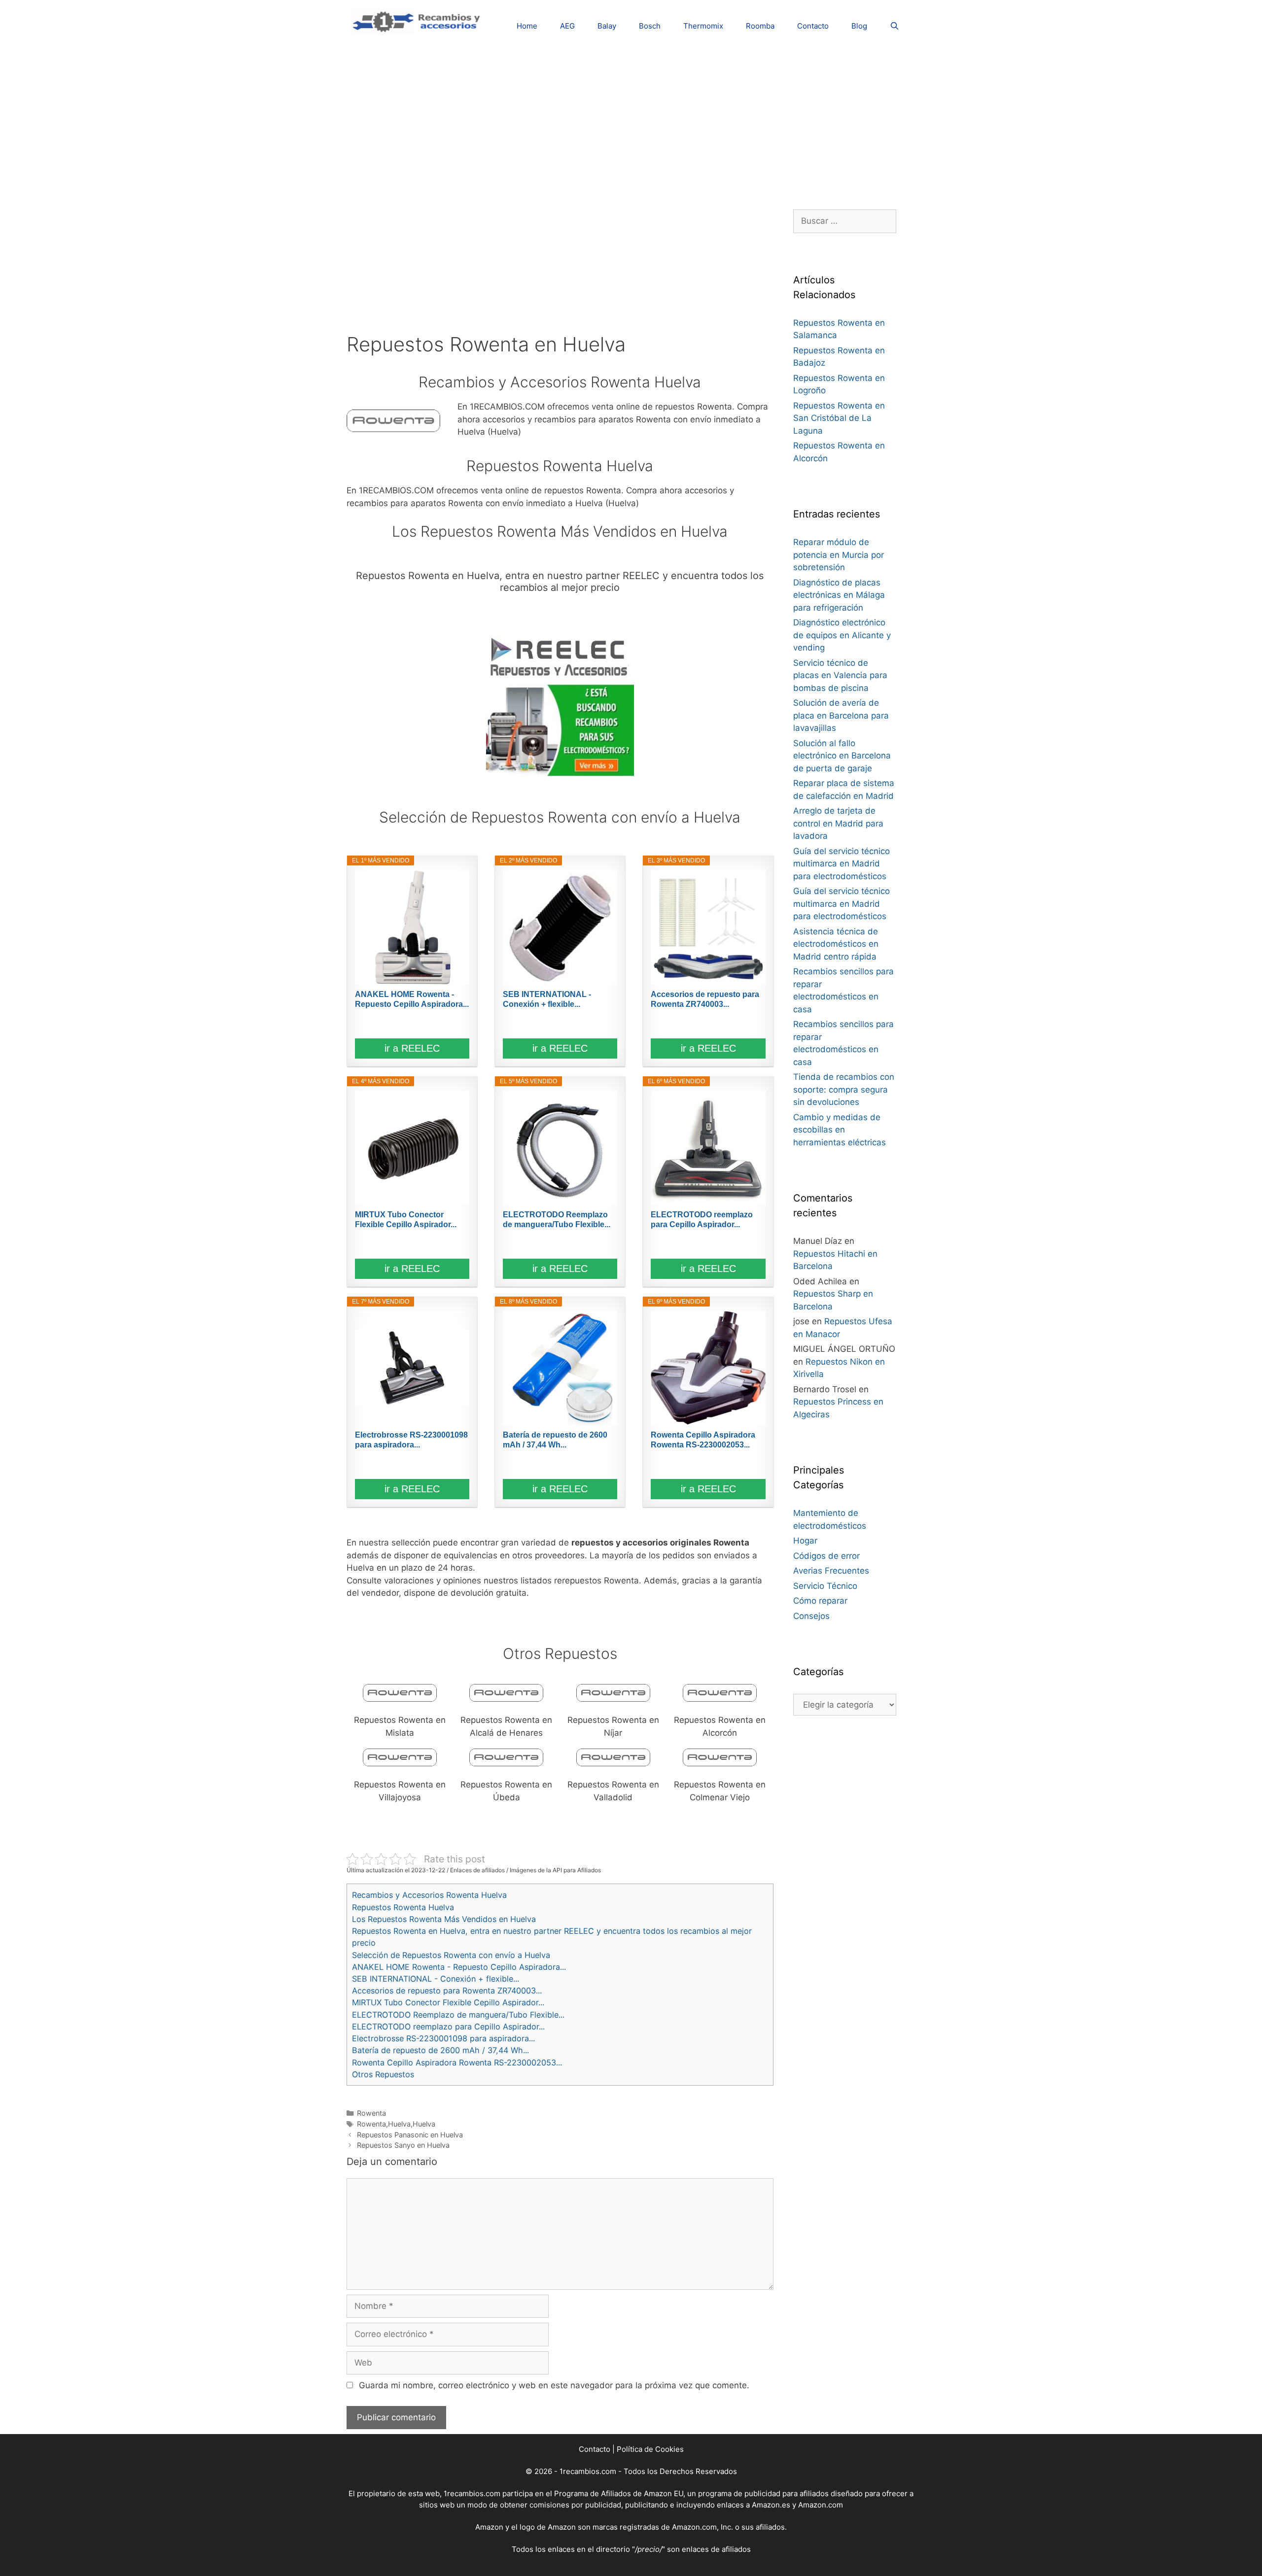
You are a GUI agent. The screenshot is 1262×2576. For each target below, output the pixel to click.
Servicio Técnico (825, 1586)
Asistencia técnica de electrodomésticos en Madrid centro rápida (836, 944)
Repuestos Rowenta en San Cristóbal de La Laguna (839, 418)
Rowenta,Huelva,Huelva (396, 2124)
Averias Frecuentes (831, 1571)
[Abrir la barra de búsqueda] (894, 26)
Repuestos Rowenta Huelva (403, 1907)
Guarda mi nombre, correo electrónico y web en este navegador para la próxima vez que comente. (554, 2385)
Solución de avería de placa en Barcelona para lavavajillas (841, 715)
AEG (567, 26)
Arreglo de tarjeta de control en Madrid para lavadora (838, 823)
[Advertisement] (631, 121)
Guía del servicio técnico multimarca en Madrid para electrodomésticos (841, 864)
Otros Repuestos (383, 2074)
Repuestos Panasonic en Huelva (410, 2135)
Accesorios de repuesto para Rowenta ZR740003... (705, 999)
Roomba (760, 26)
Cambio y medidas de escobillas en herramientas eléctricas (840, 1130)
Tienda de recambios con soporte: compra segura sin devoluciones (844, 1089)
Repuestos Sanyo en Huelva (403, 2145)
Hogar (805, 1541)
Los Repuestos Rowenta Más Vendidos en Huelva (444, 1919)
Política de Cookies (650, 2449)
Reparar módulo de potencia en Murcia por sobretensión (839, 555)
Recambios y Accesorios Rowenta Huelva (429, 1895)
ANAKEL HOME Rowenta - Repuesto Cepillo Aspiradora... (412, 999)
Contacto (813, 26)
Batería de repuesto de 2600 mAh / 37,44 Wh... (555, 1440)
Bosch (650, 26)
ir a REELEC (412, 1048)
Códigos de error (826, 1556)
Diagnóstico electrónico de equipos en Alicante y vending (842, 635)
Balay (607, 26)
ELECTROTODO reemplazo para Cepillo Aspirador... (702, 1219)
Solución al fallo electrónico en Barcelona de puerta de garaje (842, 756)
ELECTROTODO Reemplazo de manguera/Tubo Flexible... (557, 1219)
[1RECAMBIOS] (418, 20)
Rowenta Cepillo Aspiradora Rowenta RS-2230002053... (703, 1440)
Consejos (811, 1616)
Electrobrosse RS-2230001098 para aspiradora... (411, 1440)
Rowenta (371, 2113)
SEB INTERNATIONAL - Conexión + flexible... (547, 999)
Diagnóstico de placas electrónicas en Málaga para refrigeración (839, 595)
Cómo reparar (820, 1601)
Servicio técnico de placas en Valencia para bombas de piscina (840, 675)
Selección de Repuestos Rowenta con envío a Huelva (451, 1955)
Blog (859, 26)
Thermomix (703, 26)
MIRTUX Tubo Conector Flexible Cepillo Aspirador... (406, 1219)
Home (527, 26)
